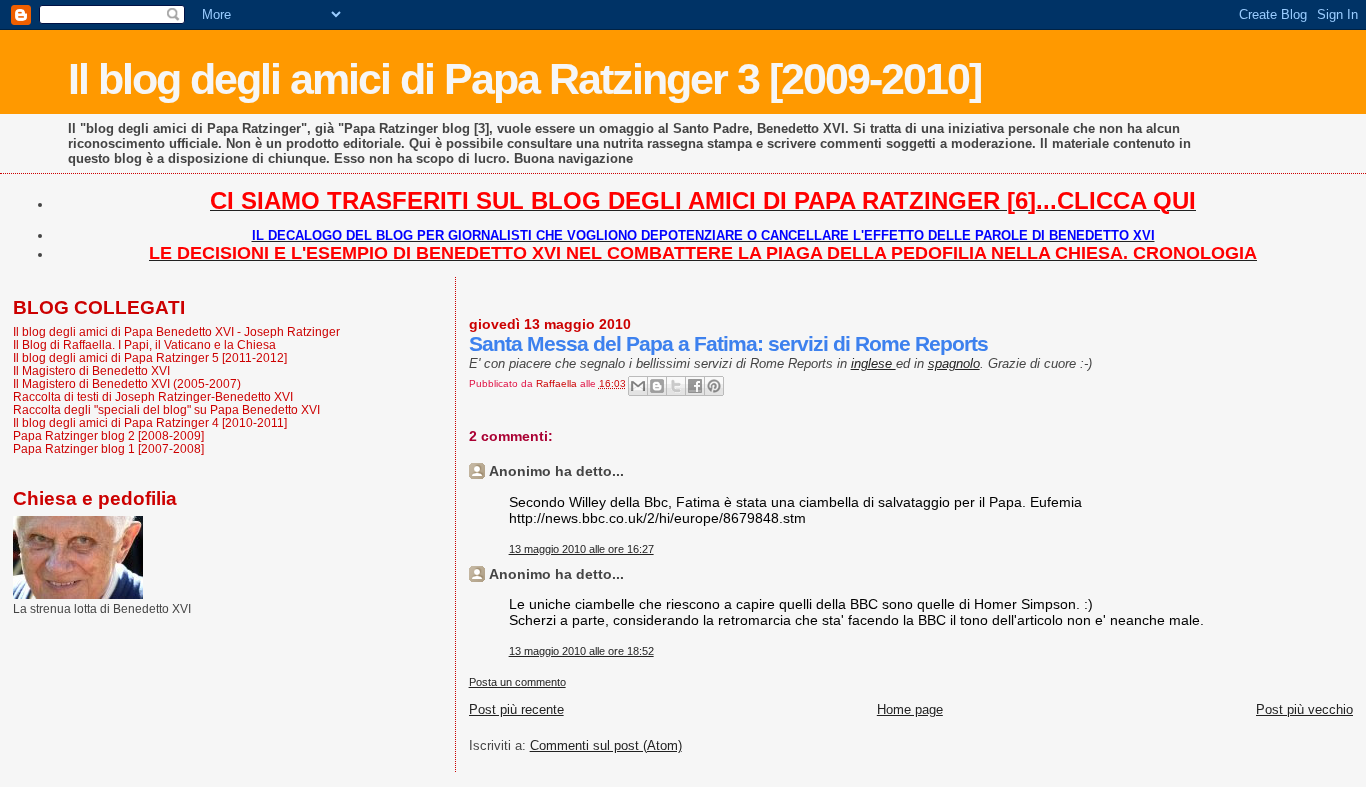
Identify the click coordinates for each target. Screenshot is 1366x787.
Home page (910, 709)
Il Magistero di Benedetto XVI (91, 370)
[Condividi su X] (676, 386)
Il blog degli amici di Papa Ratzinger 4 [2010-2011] (150, 422)
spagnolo (954, 363)
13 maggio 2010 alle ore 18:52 (581, 651)
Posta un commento (517, 682)
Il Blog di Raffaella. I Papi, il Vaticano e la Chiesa (144, 344)
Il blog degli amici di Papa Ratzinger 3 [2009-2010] (524, 79)
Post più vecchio (1304, 709)
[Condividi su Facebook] (695, 386)
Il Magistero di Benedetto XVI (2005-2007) (127, 383)
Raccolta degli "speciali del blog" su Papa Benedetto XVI (166, 409)
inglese (873, 363)
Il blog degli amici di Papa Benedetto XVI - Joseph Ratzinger (176, 331)
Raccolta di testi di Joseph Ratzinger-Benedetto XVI (153, 396)
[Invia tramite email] (638, 386)
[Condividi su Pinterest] (714, 386)
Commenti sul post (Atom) (606, 745)
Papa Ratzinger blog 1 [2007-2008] (108, 448)
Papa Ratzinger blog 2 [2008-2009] (108, 435)
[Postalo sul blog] (657, 386)
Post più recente (516, 709)
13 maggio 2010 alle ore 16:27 (581, 549)
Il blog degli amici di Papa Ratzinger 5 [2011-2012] (150, 357)
